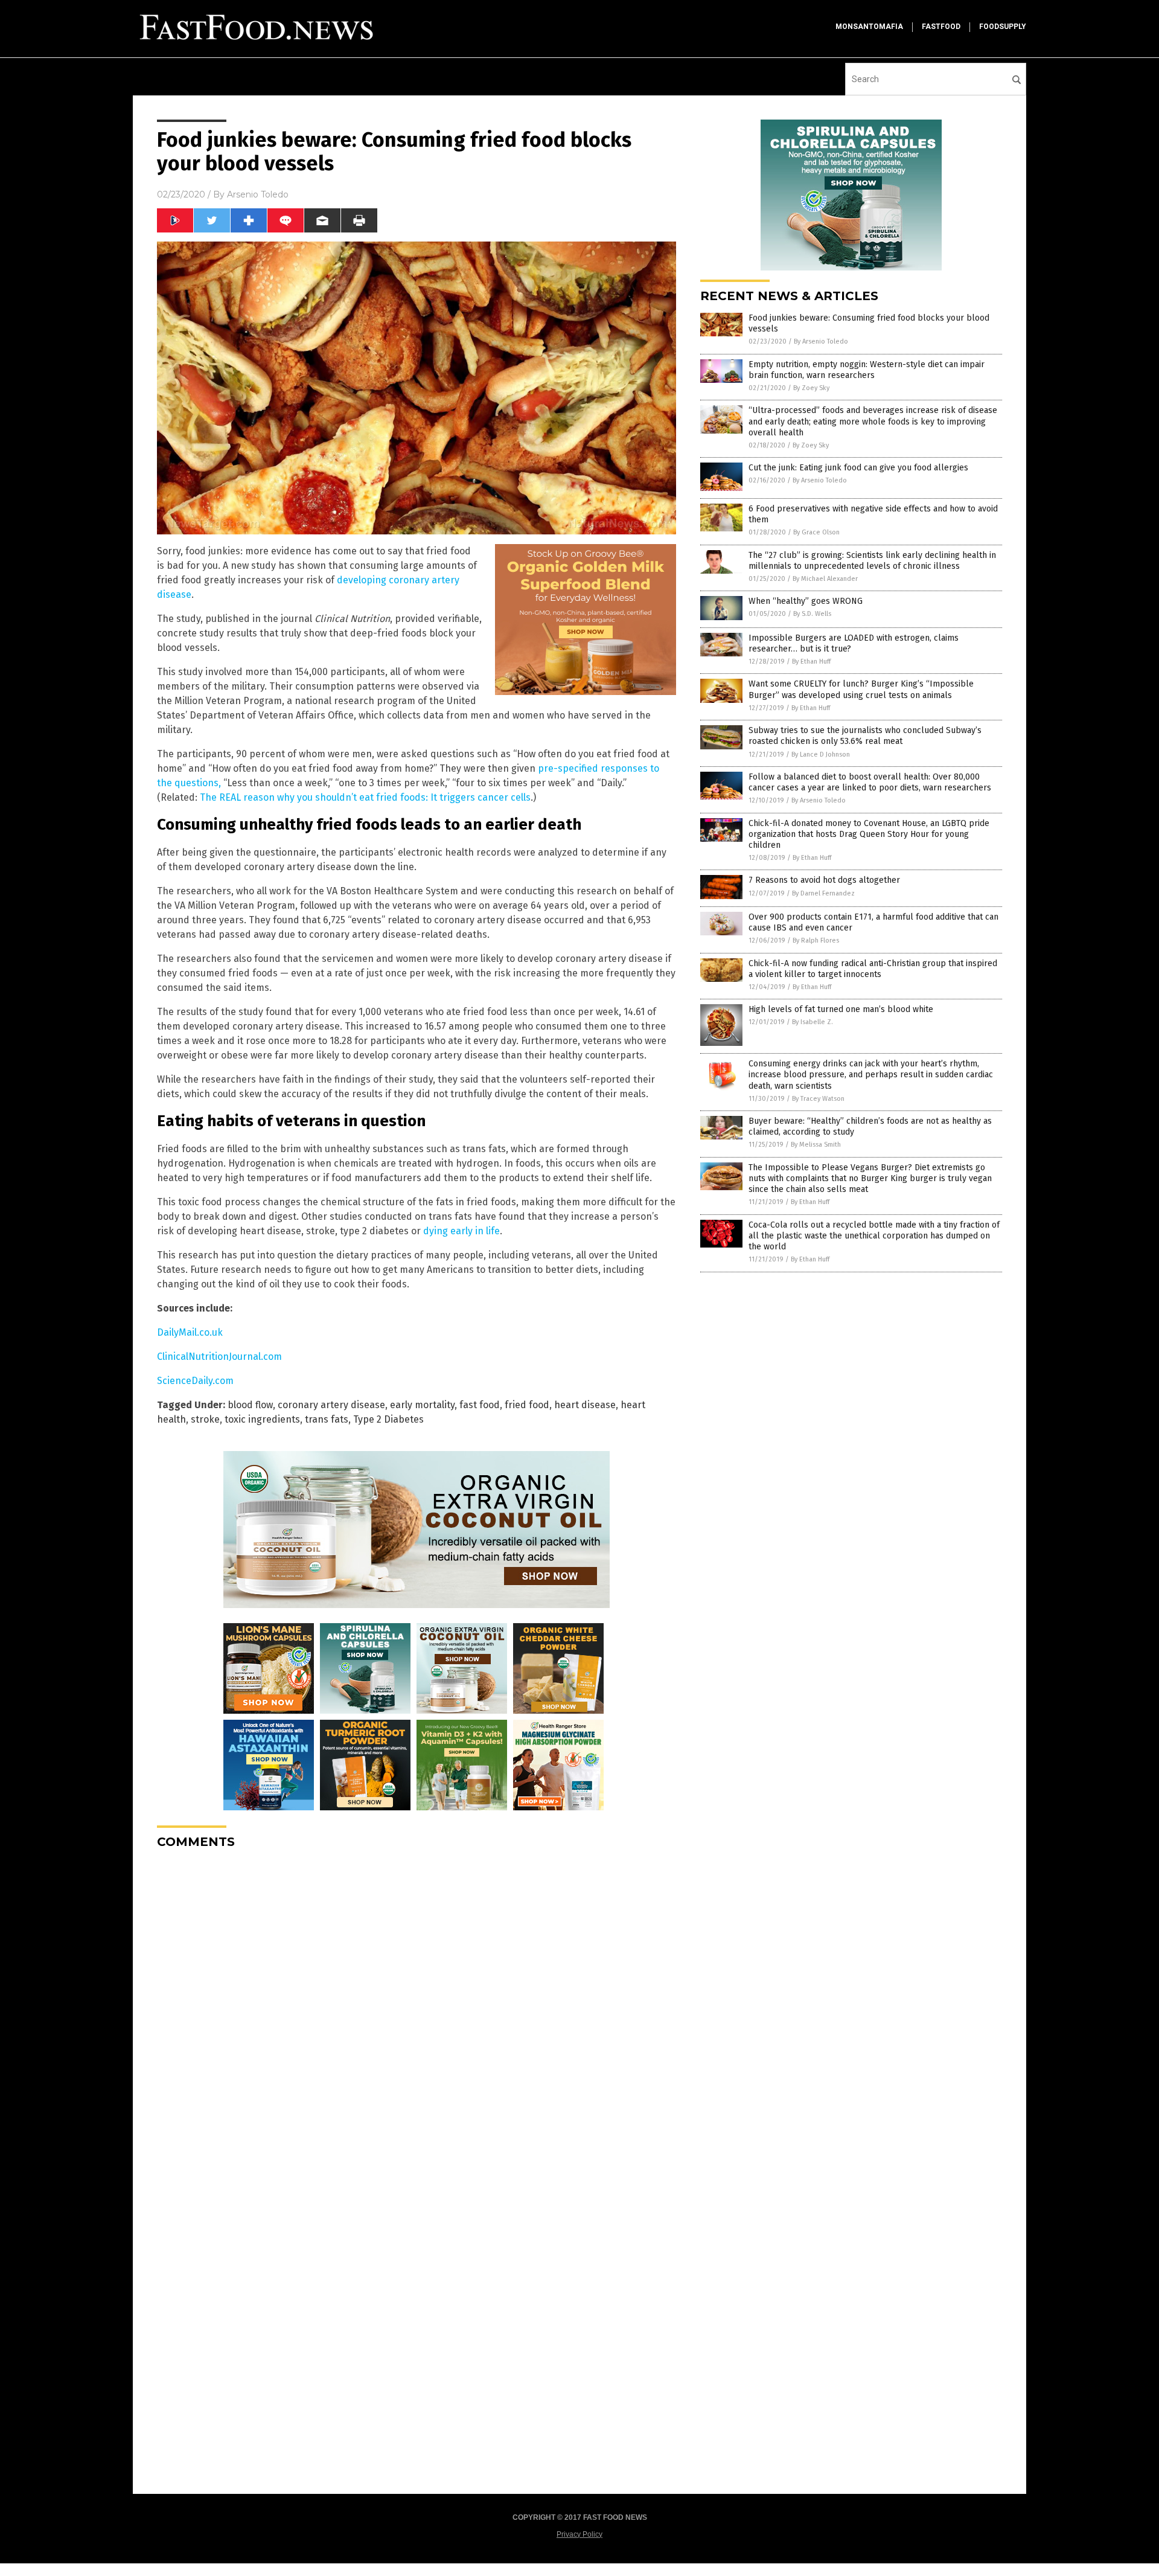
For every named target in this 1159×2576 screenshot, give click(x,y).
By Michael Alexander (825, 579)
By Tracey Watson (818, 1099)
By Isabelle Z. (813, 1022)
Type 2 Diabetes (388, 1419)
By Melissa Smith (816, 1145)
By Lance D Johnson (821, 755)
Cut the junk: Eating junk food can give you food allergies (858, 468)
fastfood (941, 27)
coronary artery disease (331, 1405)
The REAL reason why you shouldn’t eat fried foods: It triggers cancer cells (365, 797)
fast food (480, 1405)
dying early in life (461, 1231)
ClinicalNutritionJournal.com (219, 1357)
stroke (205, 1419)
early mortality (422, 1405)
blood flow (250, 1405)
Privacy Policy (579, 2534)
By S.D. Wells (812, 614)
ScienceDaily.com (195, 1381)
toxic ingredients (262, 1419)
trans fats (327, 1419)
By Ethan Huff (811, 662)
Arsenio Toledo (258, 194)
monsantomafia (869, 27)
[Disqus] (417, 2010)
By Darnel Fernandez (823, 893)
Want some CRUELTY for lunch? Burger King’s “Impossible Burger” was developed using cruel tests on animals (861, 689)
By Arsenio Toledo (821, 341)
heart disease (585, 1405)
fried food (527, 1405)
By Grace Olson (816, 532)
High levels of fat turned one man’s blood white (841, 1009)
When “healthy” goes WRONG (806, 601)
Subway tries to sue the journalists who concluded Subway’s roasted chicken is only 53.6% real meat (865, 736)
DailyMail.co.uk (190, 1332)
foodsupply (1003, 27)
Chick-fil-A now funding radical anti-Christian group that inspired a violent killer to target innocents (873, 969)
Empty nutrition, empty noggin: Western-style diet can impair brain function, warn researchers (867, 370)
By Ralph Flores (816, 940)
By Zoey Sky (811, 388)
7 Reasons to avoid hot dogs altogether (824, 880)
